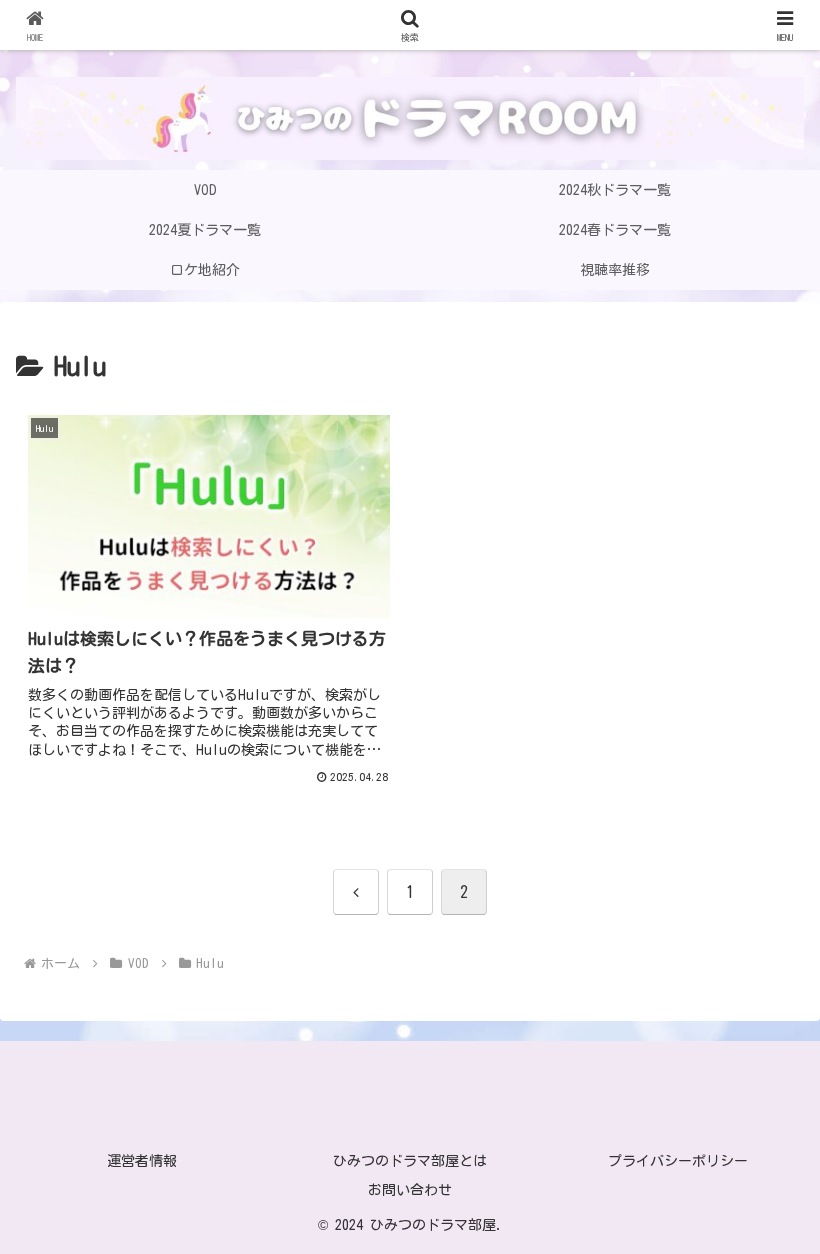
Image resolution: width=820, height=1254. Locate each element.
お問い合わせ (410, 1190)
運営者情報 (142, 1161)
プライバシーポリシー (678, 1161)
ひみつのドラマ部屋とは (410, 1161)
